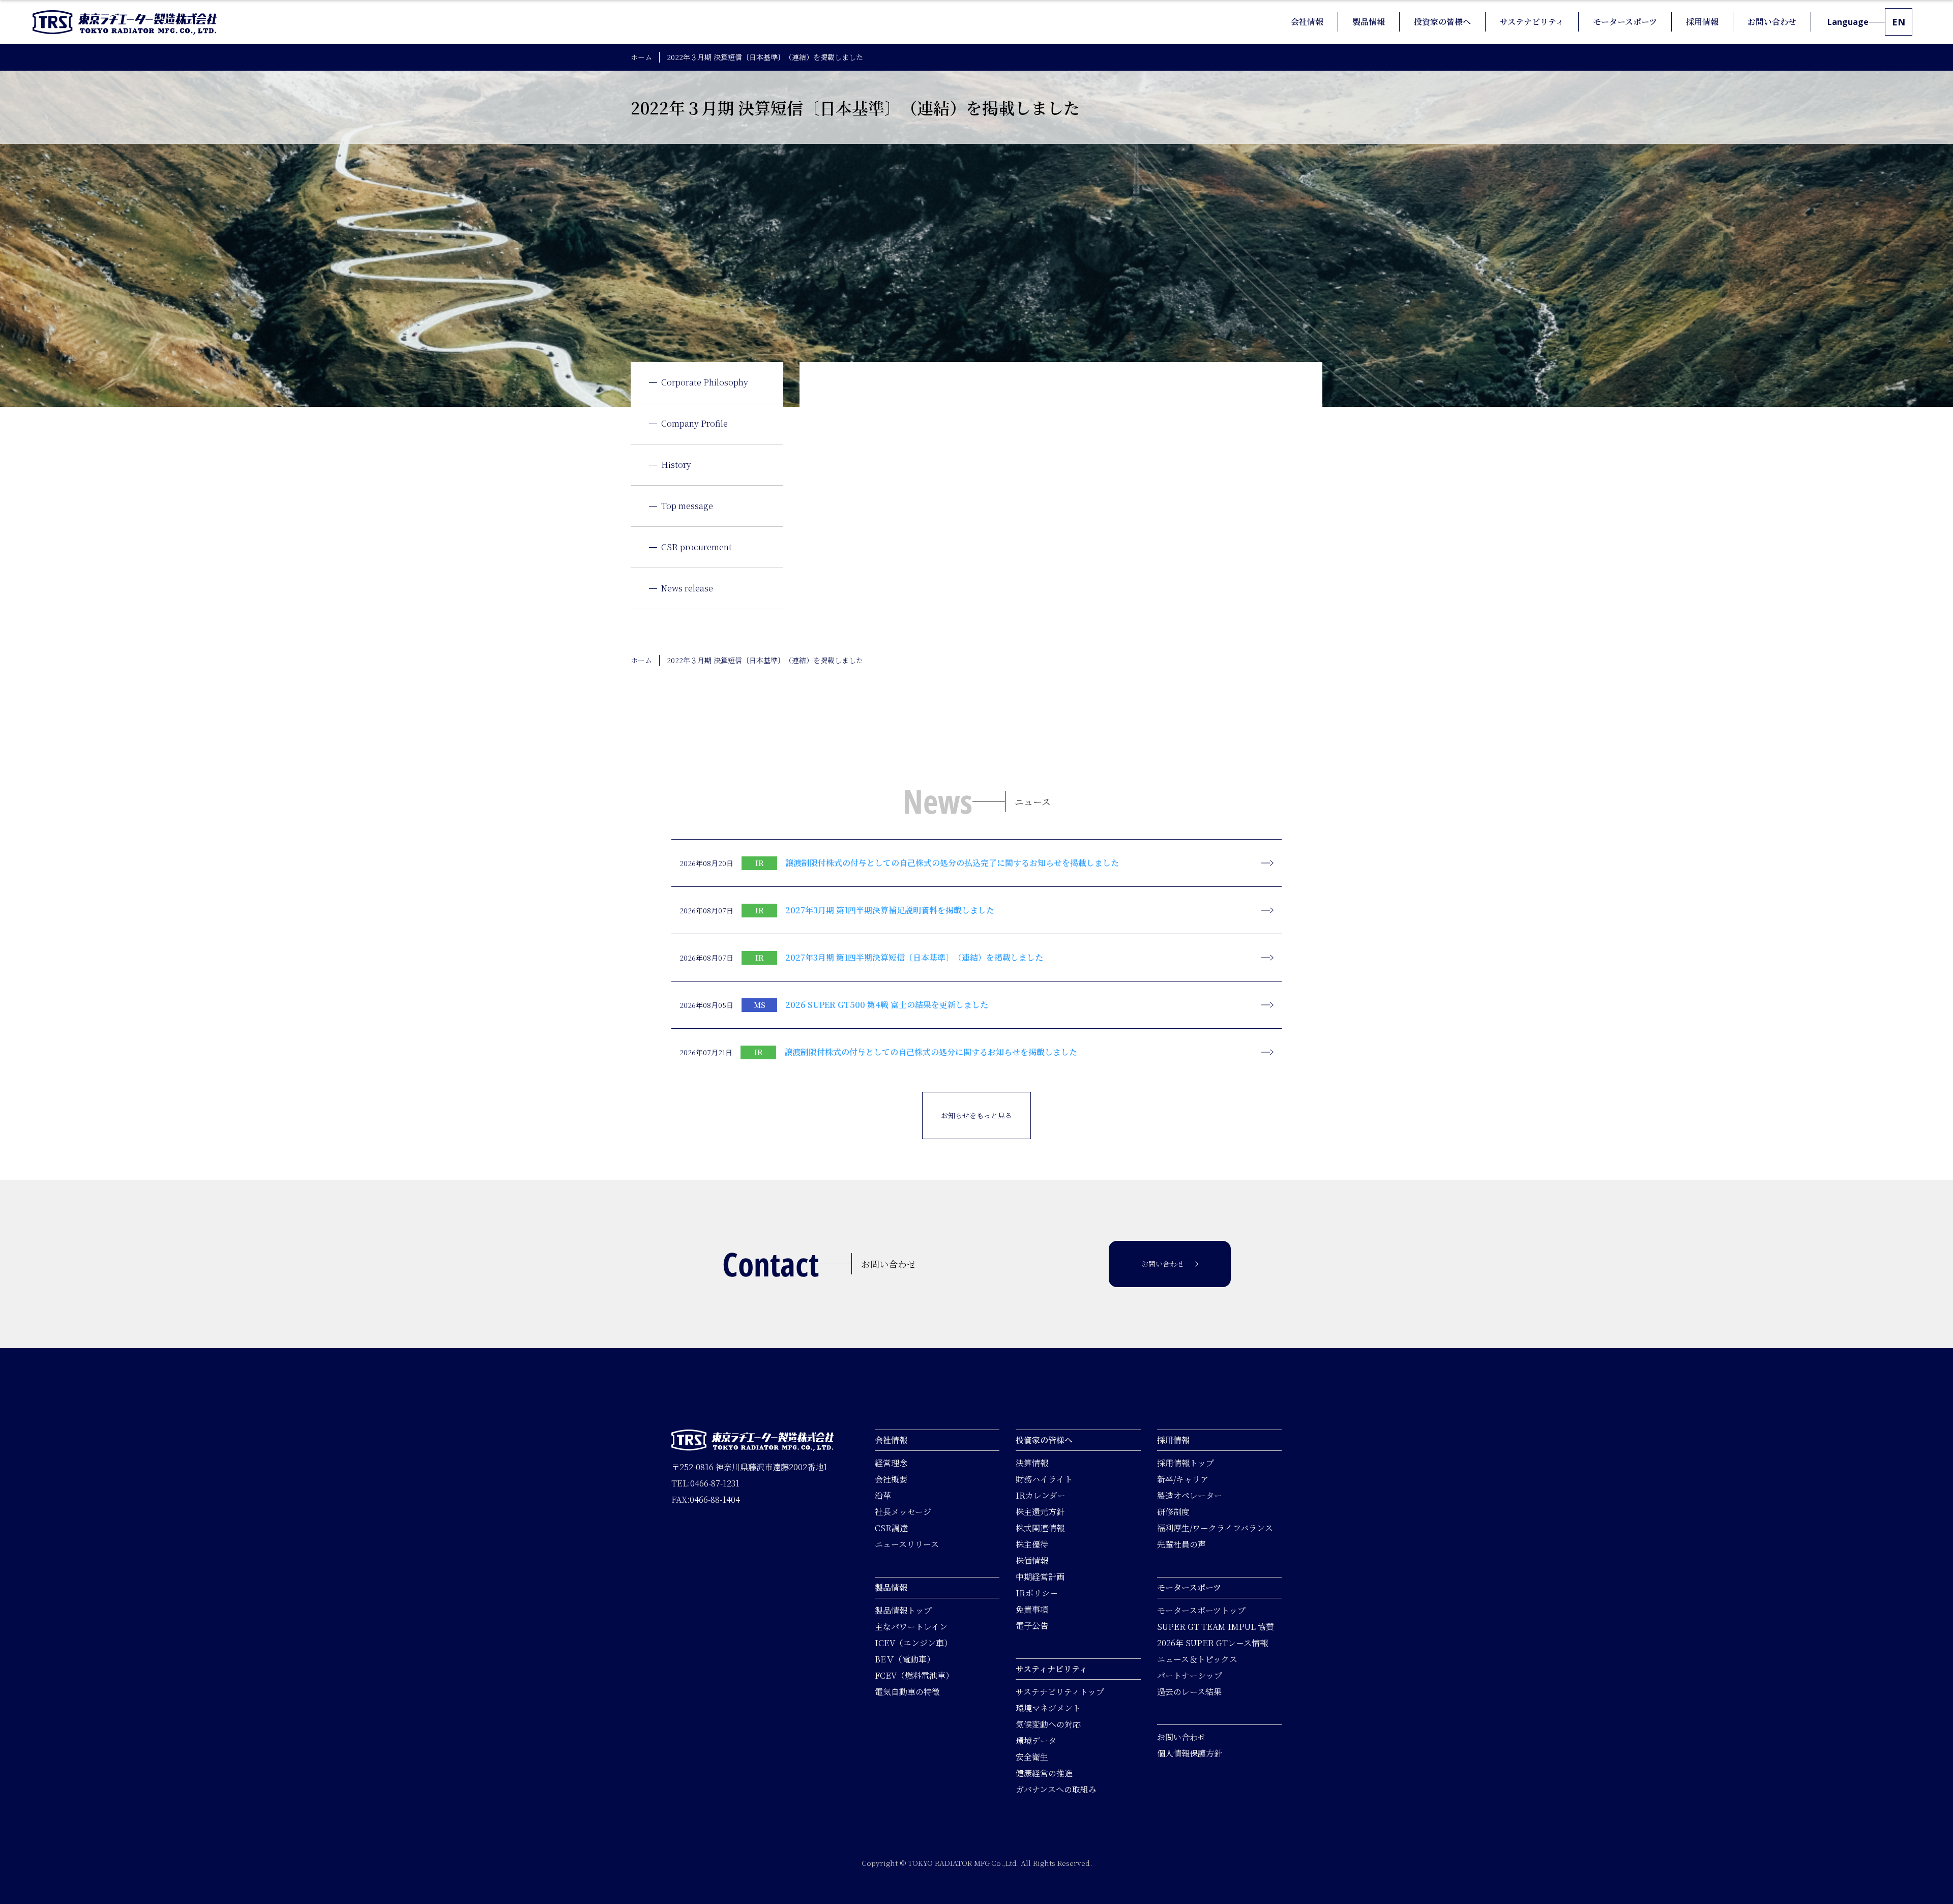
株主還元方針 (1040, 1512)
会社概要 (891, 1479)
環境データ (1036, 1741)
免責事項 (1032, 1609)
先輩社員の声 (1181, 1544)
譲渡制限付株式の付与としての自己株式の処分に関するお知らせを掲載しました (931, 1052)
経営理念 (891, 1463)
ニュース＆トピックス (1197, 1659)
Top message (687, 506)
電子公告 (1032, 1626)
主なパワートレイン (911, 1627)
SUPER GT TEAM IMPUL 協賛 (1216, 1627)
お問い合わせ (1181, 1737)
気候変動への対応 (1048, 1724)
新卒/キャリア (1183, 1479)
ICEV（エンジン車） (913, 1643)
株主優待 (1032, 1544)
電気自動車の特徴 (907, 1692)
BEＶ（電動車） (905, 1659)
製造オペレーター (1190, 1495)
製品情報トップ (903, 1610)
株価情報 (1032, 1560)
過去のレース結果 (1189, 1692)
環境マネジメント (1048, 1708)
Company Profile (694, 423)
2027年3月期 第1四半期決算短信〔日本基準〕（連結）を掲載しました (914, 957)
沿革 (883, 1495)
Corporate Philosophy (705, 382)
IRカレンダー (1041, 1495)
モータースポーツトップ (1201, 1610)
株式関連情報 (1040, 1528)
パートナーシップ (1190, 1675)
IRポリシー (1037, 1593)
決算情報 (1032, 1463)
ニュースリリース (907, 1544)
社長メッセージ (903, 1512)
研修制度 (1173, 1512)
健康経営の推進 (1044, 1773)
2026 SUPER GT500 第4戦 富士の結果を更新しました (887, 1005)
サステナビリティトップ (1060, 1692)
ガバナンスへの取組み (1056, 1789)
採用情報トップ (1186, 1463)
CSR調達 (891, 1528)
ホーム (641, 57)
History (676, 465)
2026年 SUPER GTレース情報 (1212, 1643)
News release (687, 588)
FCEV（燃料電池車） (914, 1675)
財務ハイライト (1044, 1479)
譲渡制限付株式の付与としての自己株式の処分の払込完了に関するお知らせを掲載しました (952, 863)
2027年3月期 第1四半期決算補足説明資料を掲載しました (890, 910)
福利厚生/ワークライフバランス (1215, 1528)
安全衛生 (1032, 1757)
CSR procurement (697, 547)
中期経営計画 (1040, 1577)
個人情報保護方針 (1190, 1753)
